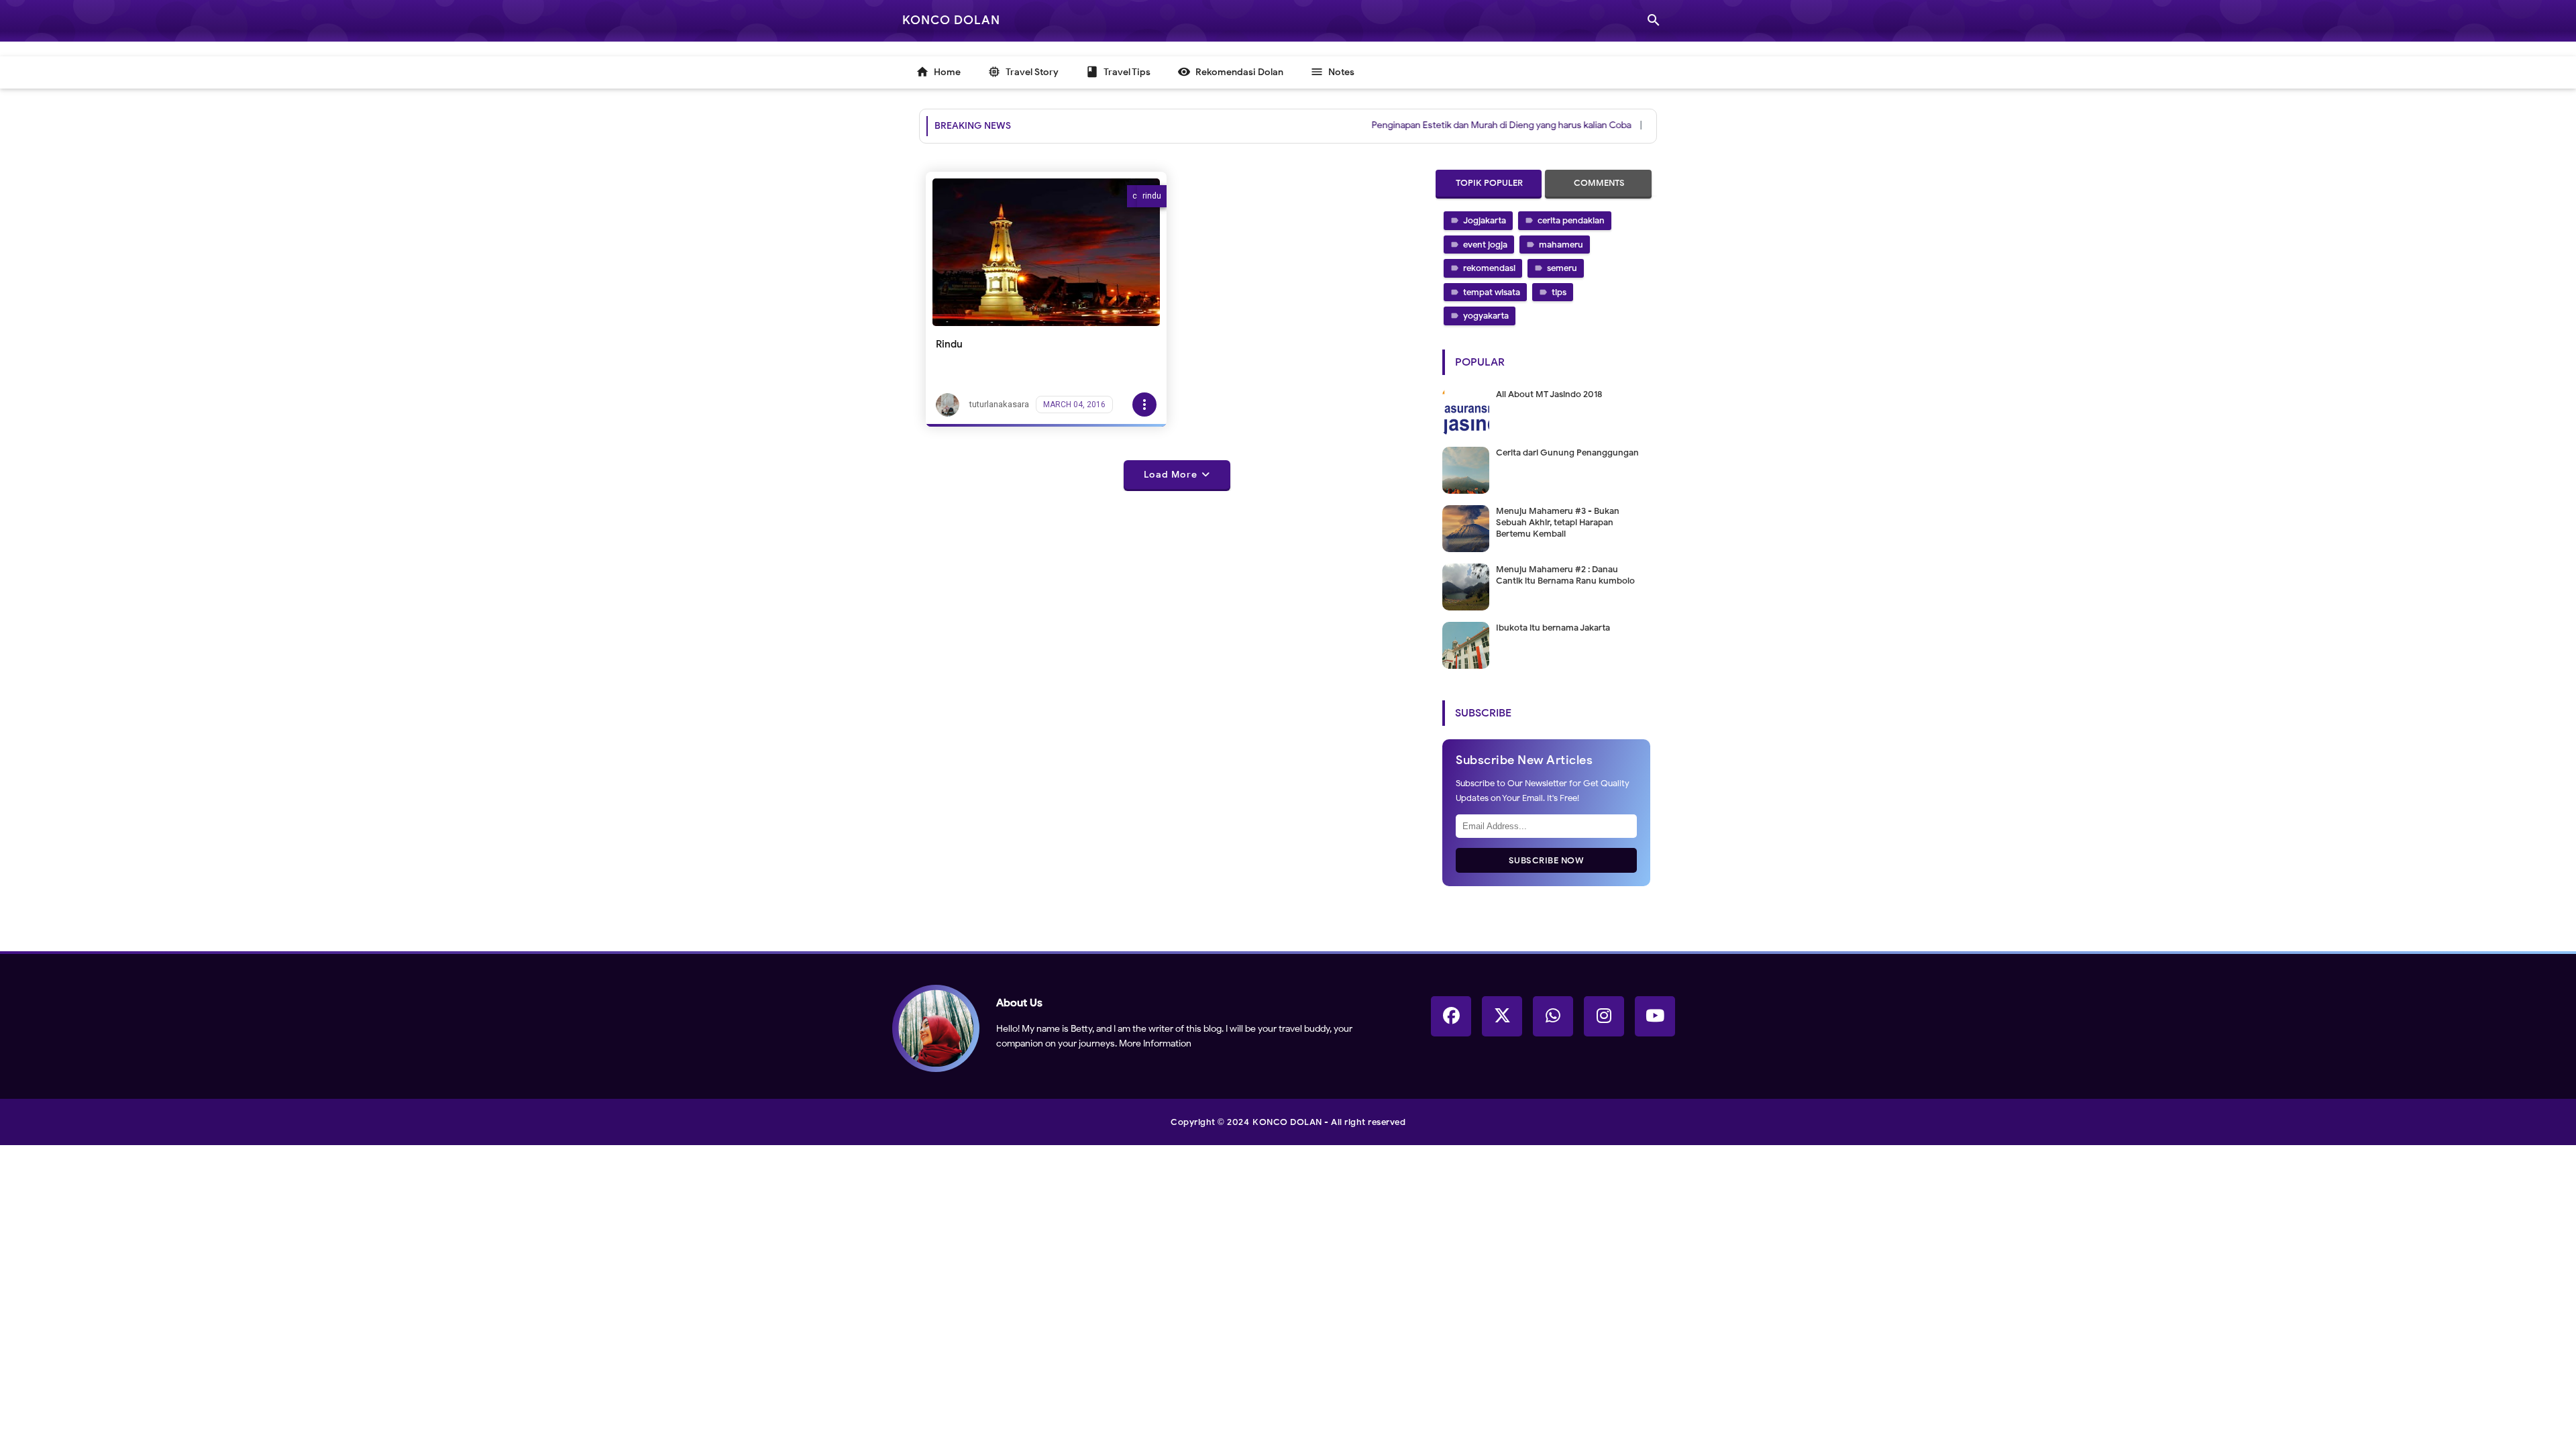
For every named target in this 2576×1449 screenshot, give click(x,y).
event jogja (1485, 245)
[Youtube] (1655, 1016)
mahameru (1561, 245)
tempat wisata (1492, 292)
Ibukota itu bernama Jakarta (1553, 628)
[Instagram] (1604, 1016)
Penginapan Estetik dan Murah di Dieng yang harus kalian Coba (1463, 125)
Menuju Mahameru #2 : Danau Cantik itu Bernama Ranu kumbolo (1565, 575)
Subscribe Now (1547, 860)
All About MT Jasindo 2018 (1549, 394)
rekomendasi (1489, 268)
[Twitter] (1502, 1016)
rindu (1152, 196)
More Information (1155, 1043)
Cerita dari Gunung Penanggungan (1567, 452)
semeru (1562, 268)
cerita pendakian (1571, 220)
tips (1559, 292)
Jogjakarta (1485, 220)
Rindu (949, 344)
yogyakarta (1486, 316)
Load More (1171, 475)
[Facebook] (1451, 1016)
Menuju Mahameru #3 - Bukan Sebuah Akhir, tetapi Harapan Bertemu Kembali (1558, 522)
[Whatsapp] (1553, 1016)
